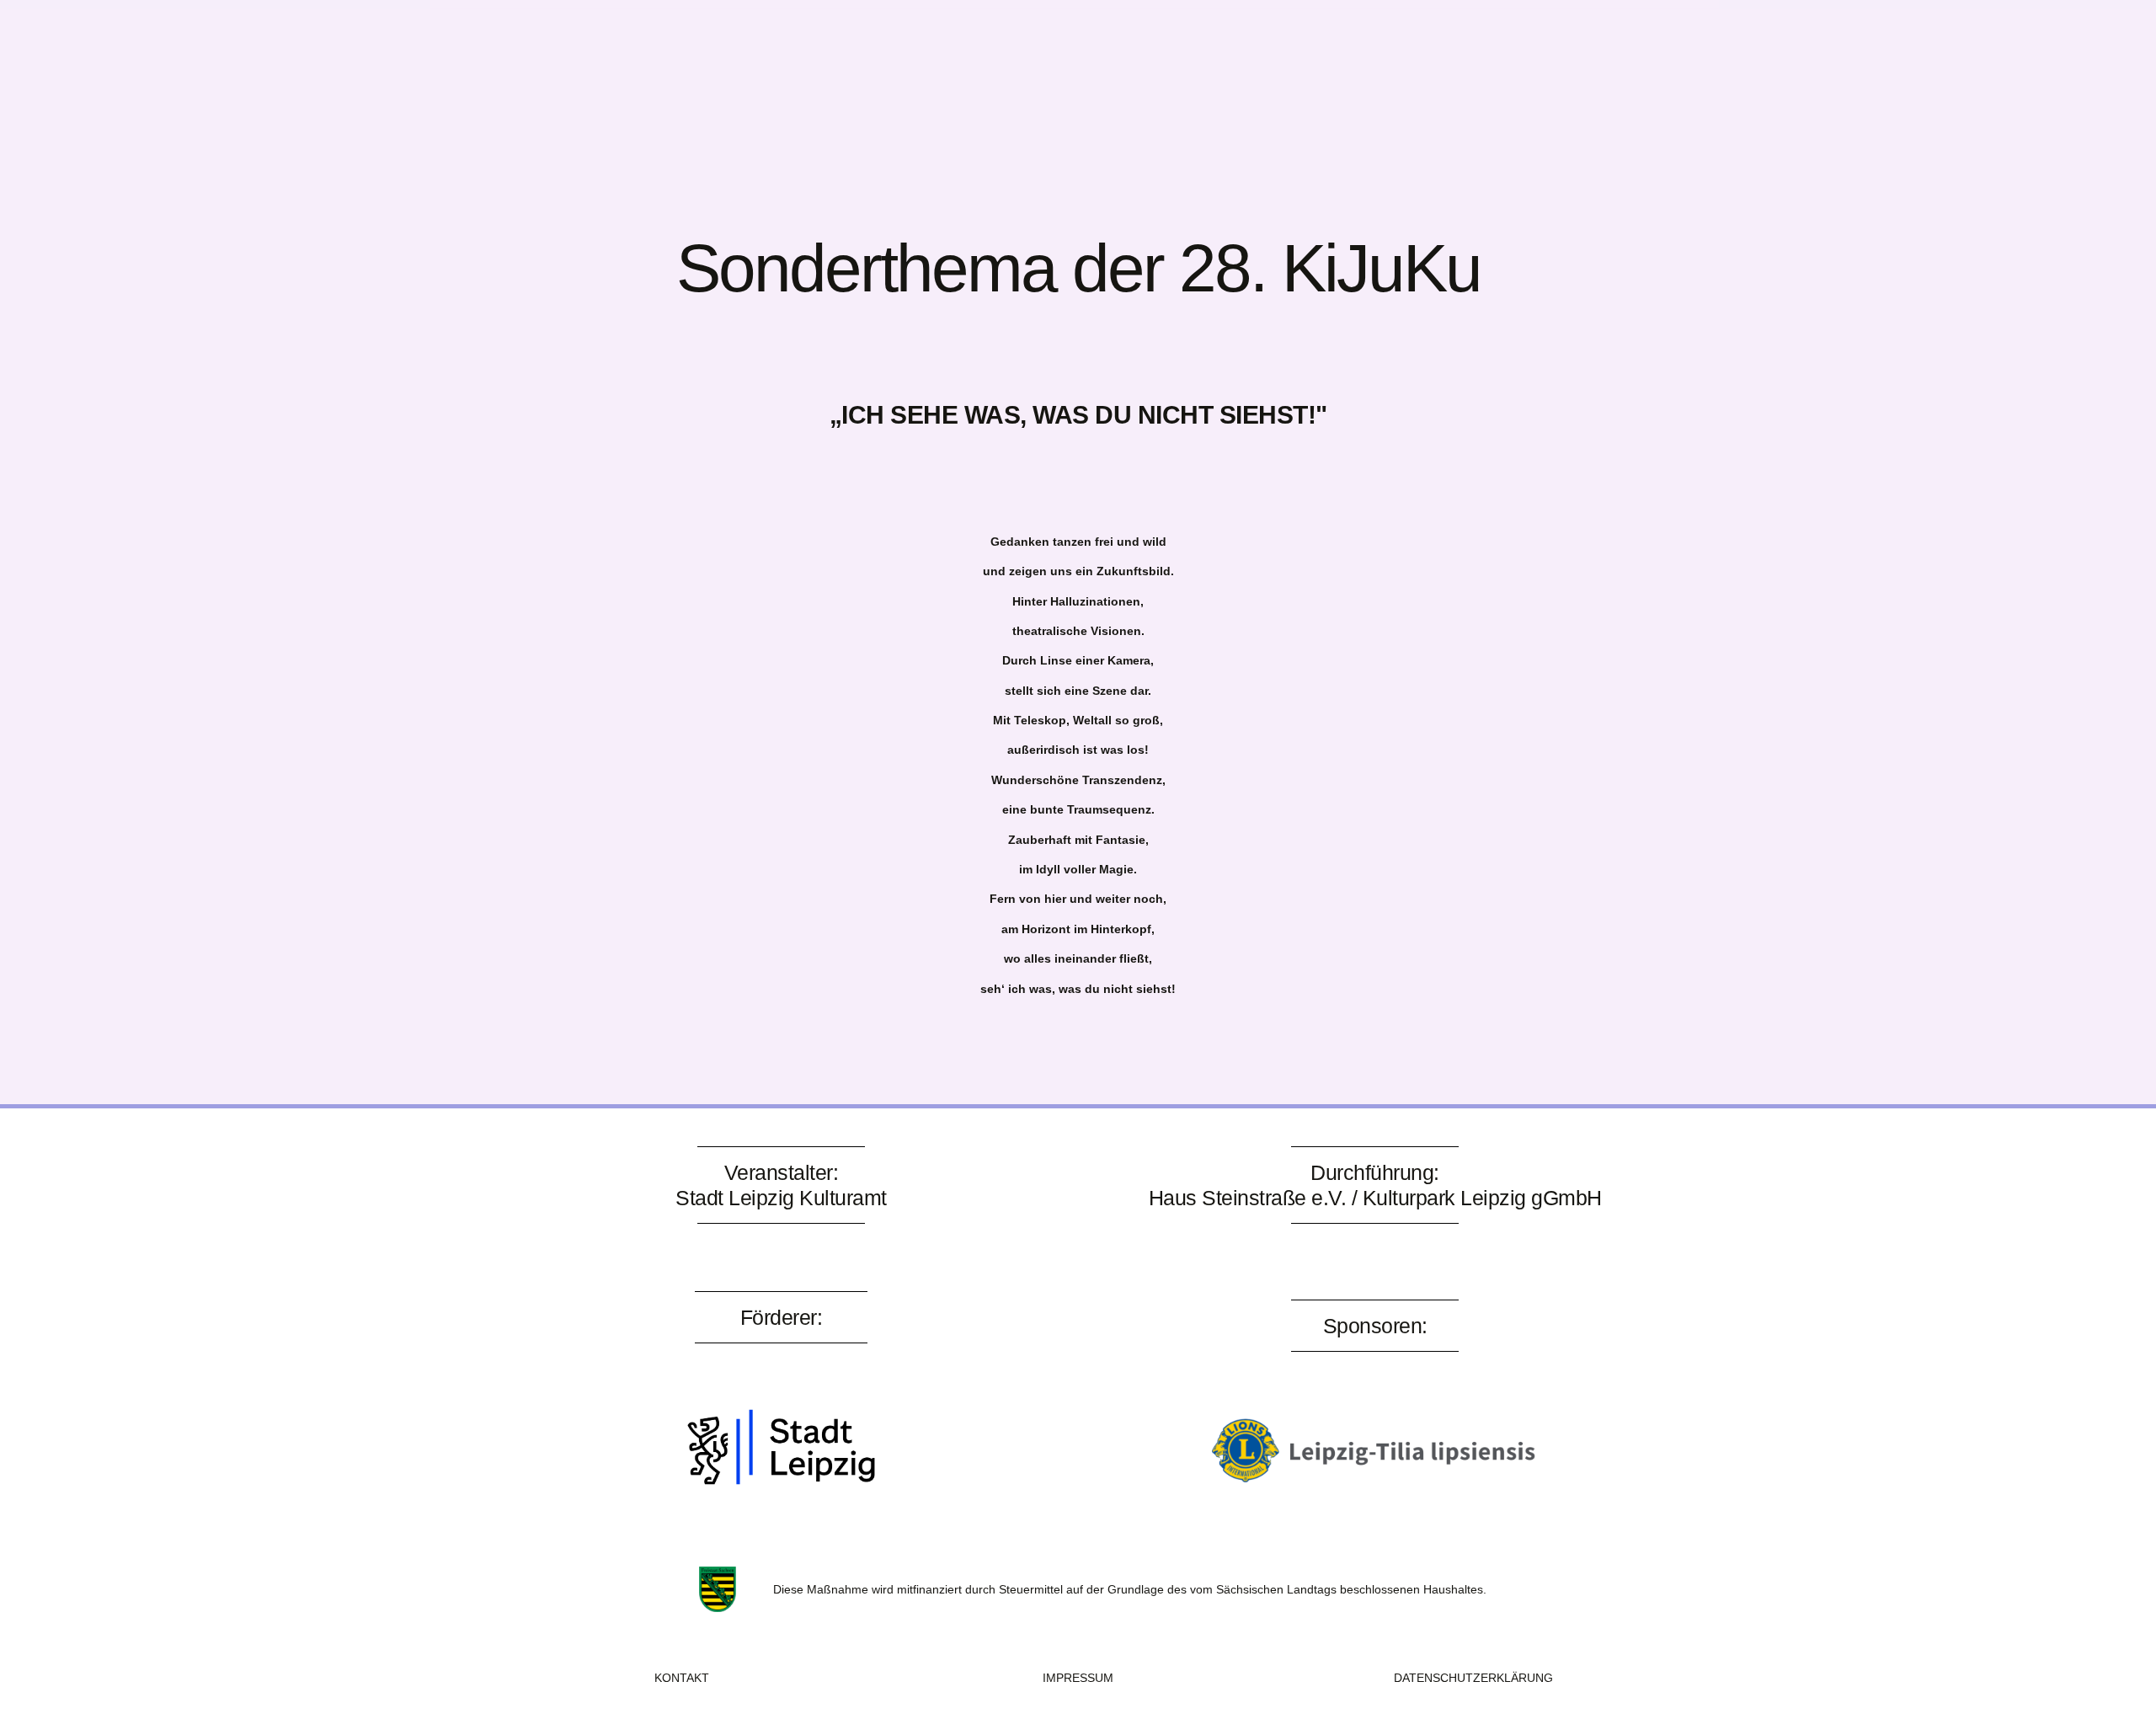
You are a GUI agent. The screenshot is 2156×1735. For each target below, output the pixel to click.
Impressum (1078, 1678)
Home (591, 61)
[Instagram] (1526, 57)
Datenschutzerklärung (1473, 1678)
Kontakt (771, 61)
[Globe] (1572, 57)
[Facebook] (1480, 57)
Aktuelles (676, 61)
